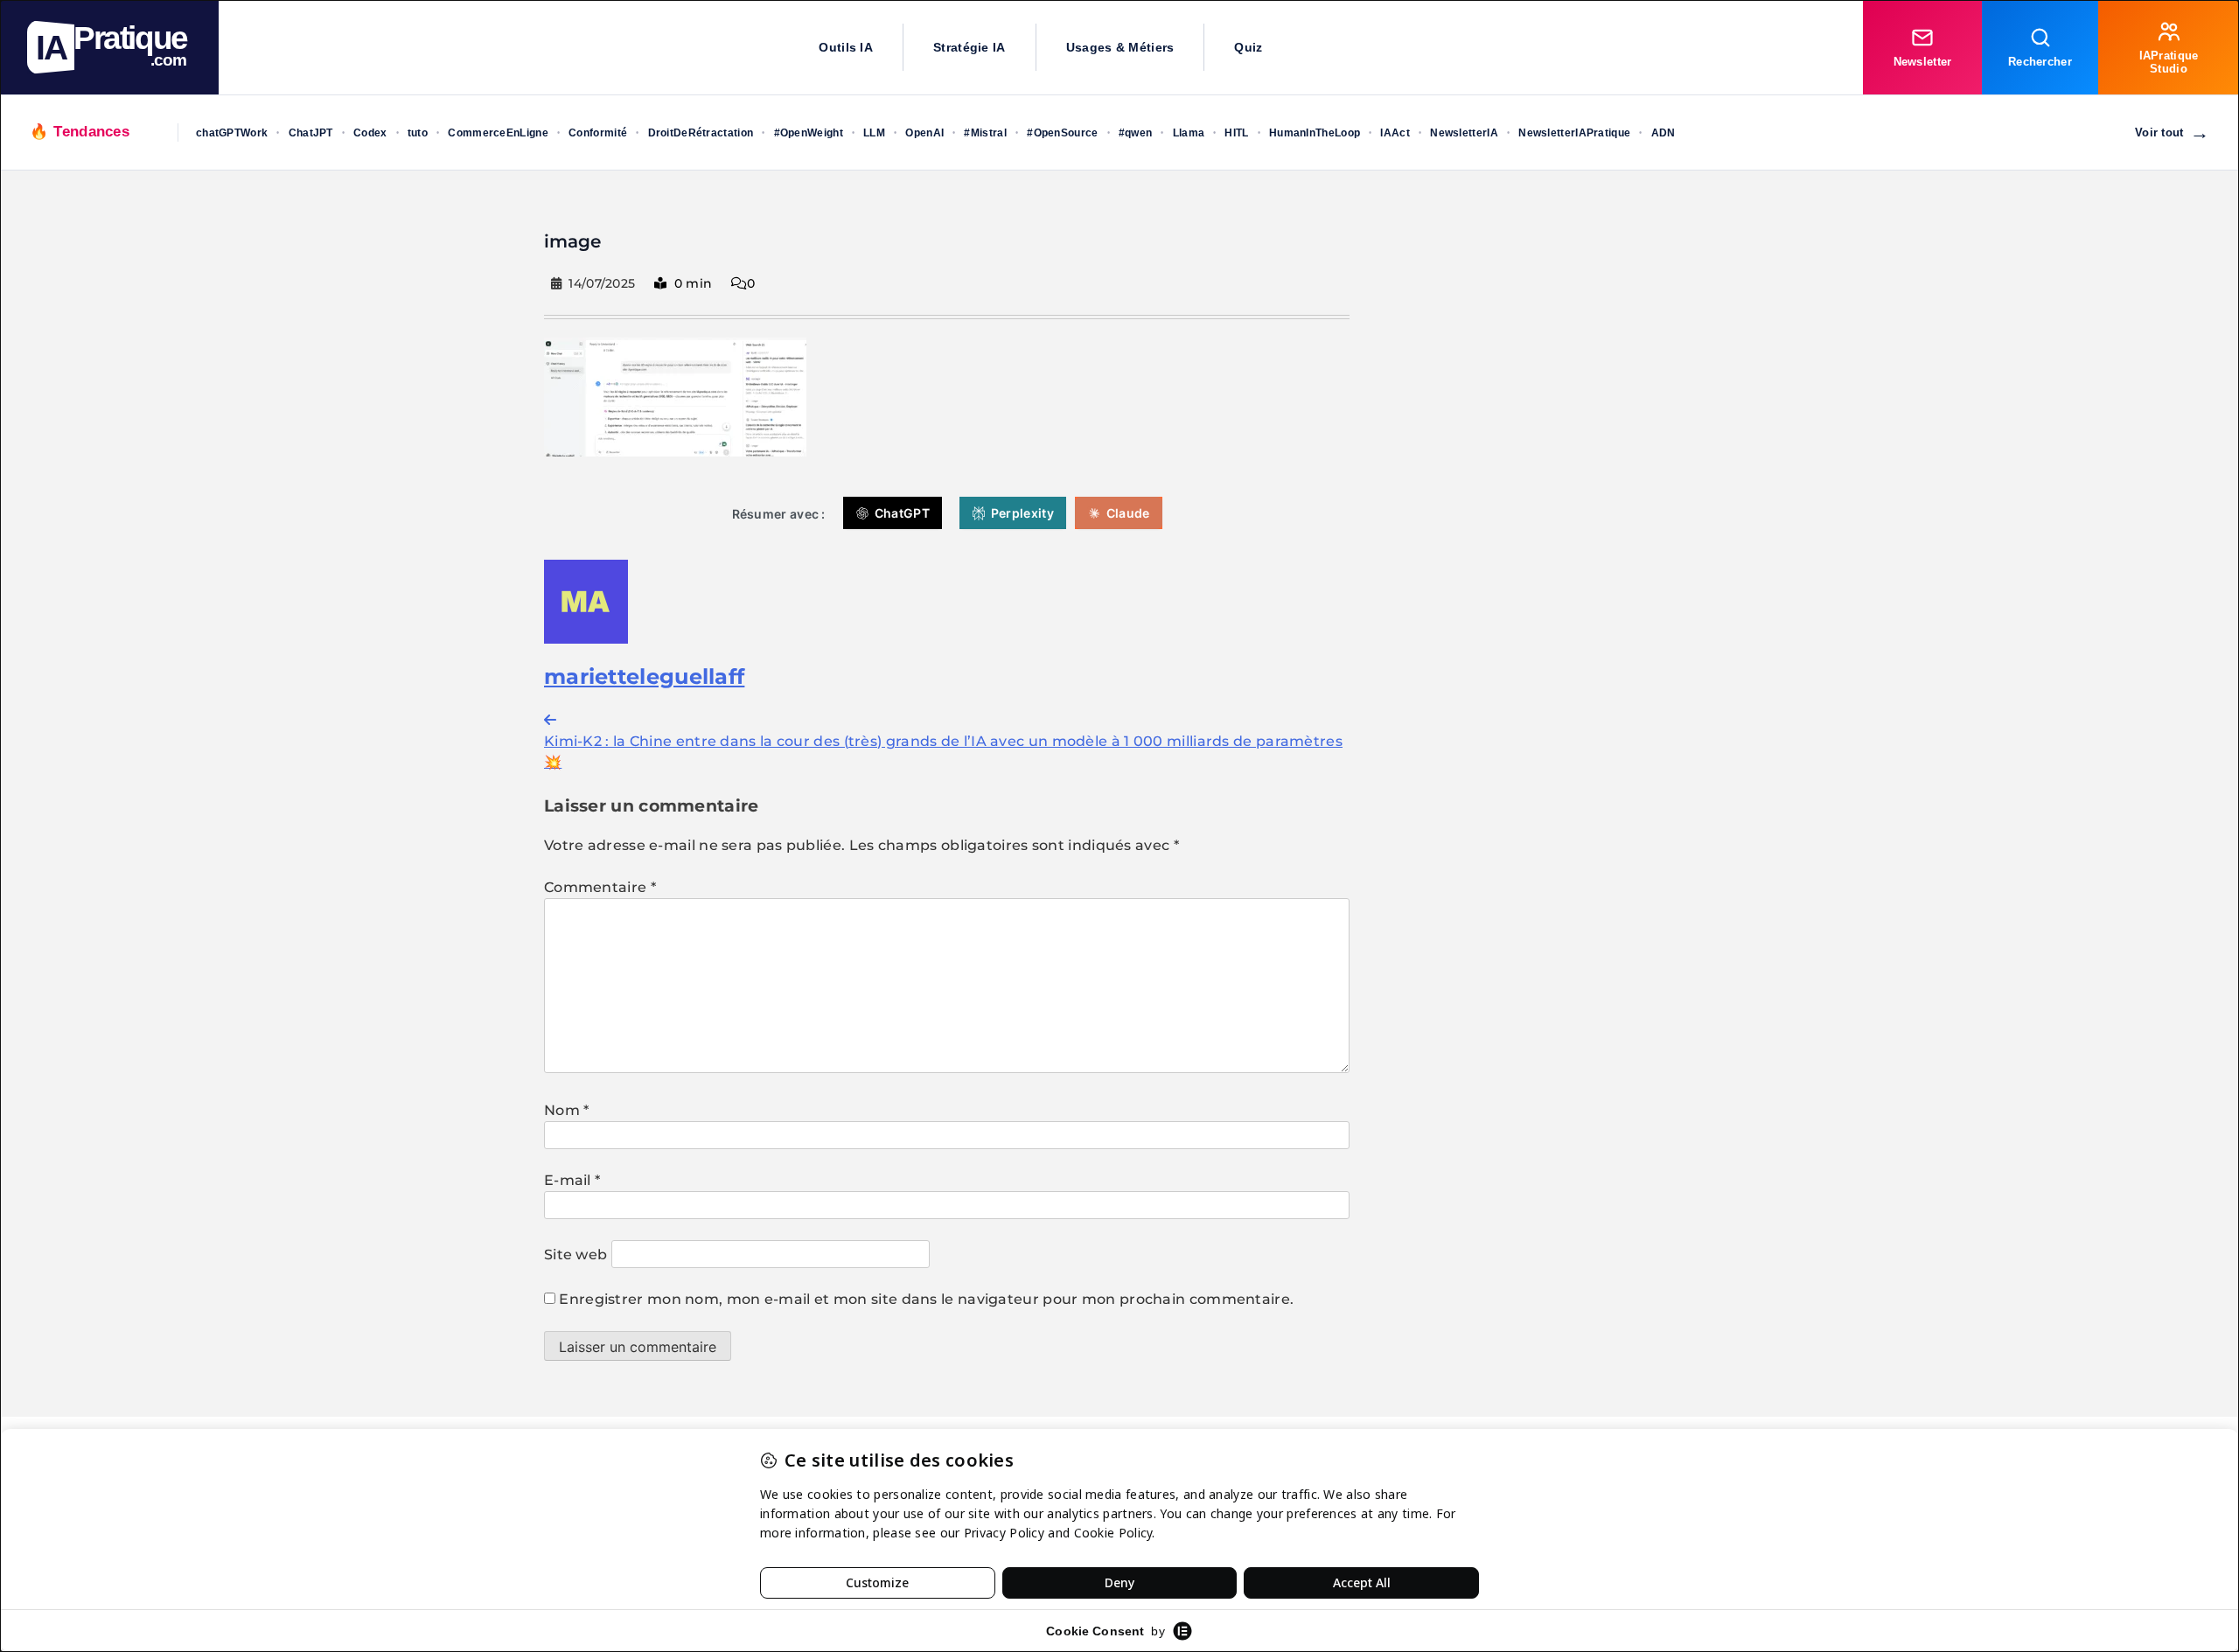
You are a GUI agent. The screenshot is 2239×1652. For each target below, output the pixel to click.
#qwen (1136, 133)
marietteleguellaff (644, 676)
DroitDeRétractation (701, 133)
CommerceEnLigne (498, 133)
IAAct (1395, 133)
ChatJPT (311, 133)
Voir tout (2172, 133)
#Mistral (985, 133)
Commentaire (600, 887)
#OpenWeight (809, 133)
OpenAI (924, 133)
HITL (1236, 133)
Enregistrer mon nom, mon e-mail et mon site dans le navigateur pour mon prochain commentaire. (926, 1299)
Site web (575, 1255)
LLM (874, 133)
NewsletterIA (1464, 133)
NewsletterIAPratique (1574, 133)
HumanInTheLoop (1315, 133)
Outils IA (846, 47)
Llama (1189, 133)
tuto (418, 133)
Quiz (1248, 47)
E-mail (572, 1180)
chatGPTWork (232, 133)
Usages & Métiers (1120, 47)
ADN (1664, 133)
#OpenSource (1062, 133)
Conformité (598, 133)
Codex (370, 133)
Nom (567, 1110)
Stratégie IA (970, 47)
